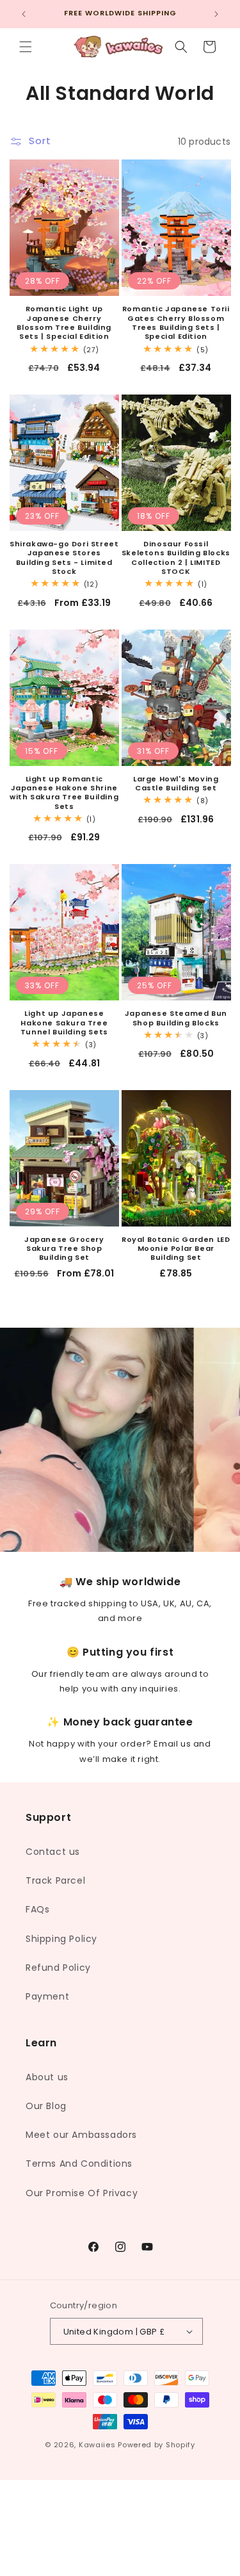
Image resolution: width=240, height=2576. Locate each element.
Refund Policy (58, 1968)
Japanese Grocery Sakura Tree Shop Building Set (64, 1249)
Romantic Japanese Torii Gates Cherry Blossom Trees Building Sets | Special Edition (176, 322)
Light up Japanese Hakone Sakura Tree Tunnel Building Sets (64, 1023)
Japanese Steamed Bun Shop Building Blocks (176, 1018)
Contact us (53, 1852)
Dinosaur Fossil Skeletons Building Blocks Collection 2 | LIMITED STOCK (176, 558)
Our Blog (46, 2106)
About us (47, 2077)
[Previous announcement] (24, 14)
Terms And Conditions (79, 2164)
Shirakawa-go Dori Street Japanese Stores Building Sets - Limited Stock (64, 558)
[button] (26, 47)
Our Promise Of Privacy (82, 2193)
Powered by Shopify (156, 2445)
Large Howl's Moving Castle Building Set (176, 784)
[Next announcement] (216, 14)
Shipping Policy (61, 1939)
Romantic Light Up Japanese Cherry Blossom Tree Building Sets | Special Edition (64, 322)
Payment (47, 1996)
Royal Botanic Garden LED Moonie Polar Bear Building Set (176, 1249)
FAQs (37, 1909)
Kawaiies (97, 2445)
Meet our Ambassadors (81, 2135)
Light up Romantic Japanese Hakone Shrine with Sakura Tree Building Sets (64, 793)
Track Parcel (55, 1880)
